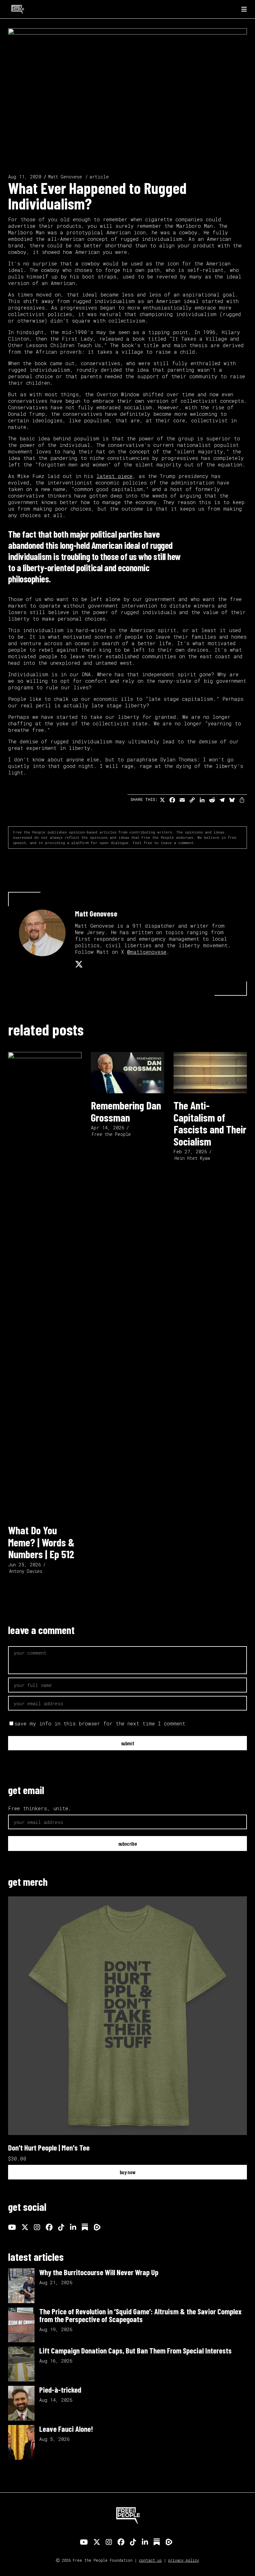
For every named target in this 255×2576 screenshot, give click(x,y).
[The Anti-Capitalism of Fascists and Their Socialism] (210, 1073)
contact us (150, 2560)
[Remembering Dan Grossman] (127, 1073)
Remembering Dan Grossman (126, 1111)
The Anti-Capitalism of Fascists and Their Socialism (210, 1123)
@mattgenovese (147, 952)
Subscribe (128, 1844)
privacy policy (184, 2560)
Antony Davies (26, 1571)
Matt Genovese (65, 177)
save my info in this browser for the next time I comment (100, 1723)
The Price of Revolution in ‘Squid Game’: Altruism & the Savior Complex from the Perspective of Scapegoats (140, 2315)
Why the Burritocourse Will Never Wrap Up (99, 2272)
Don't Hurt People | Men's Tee (49, 2147)
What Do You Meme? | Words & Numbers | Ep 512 (41, 1542)
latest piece (114, 476)
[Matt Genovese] (42, 933)
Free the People (111, 1134)
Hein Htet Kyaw (192, 1158)
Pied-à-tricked (60, 2390)
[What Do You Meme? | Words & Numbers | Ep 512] (45, 1285)
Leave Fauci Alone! (66, 2429)
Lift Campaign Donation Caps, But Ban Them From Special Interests (135, 2350)
